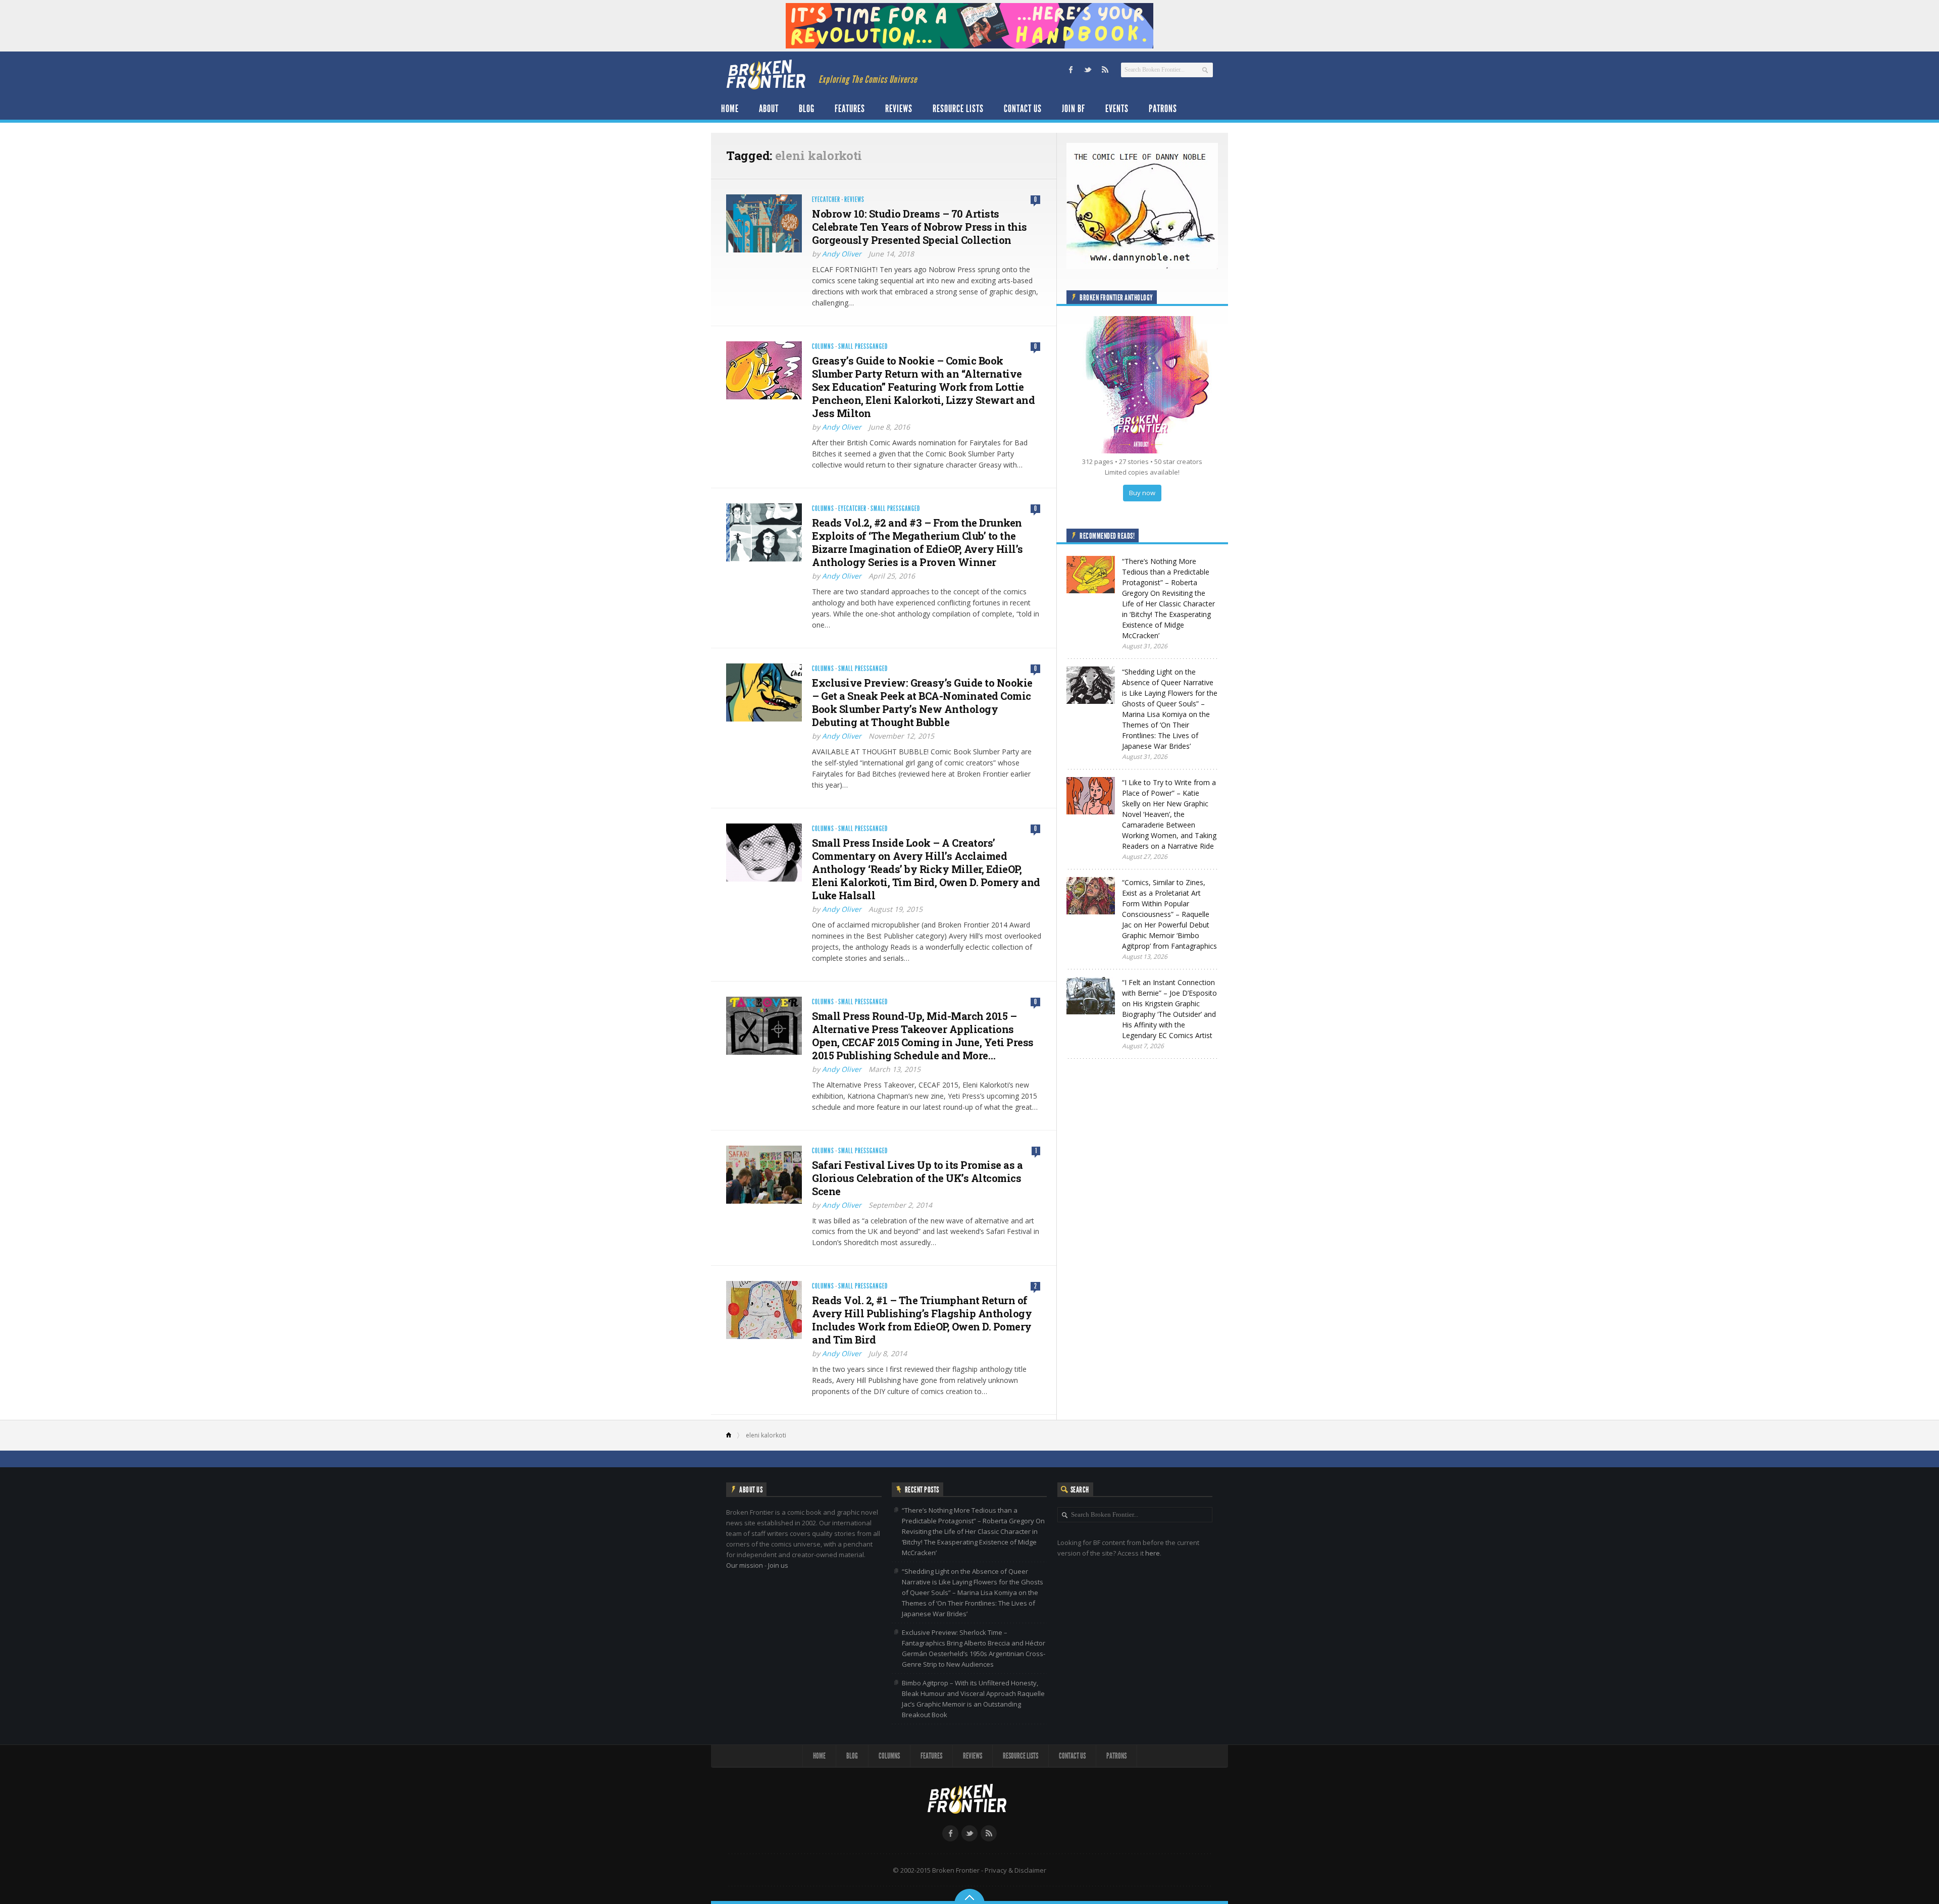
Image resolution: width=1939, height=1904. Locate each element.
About (769, 109)
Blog (807, 109)
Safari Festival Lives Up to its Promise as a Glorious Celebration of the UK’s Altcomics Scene (917, 1178)
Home (730, 109)
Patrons (1163, 109)
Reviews (899, 109)
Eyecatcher (826, 200)
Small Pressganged (863, 347)
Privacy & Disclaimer (1015, 1870)
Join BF (1074, 109)
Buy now (1142, 493)
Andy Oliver (842, 254)
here (1153, 1553)
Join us (778, 1565)
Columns (823, 347)
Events (1117, 109)
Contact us (1023, 109)
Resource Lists (958, 109)
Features (850, 109)
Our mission (745, 1565)
